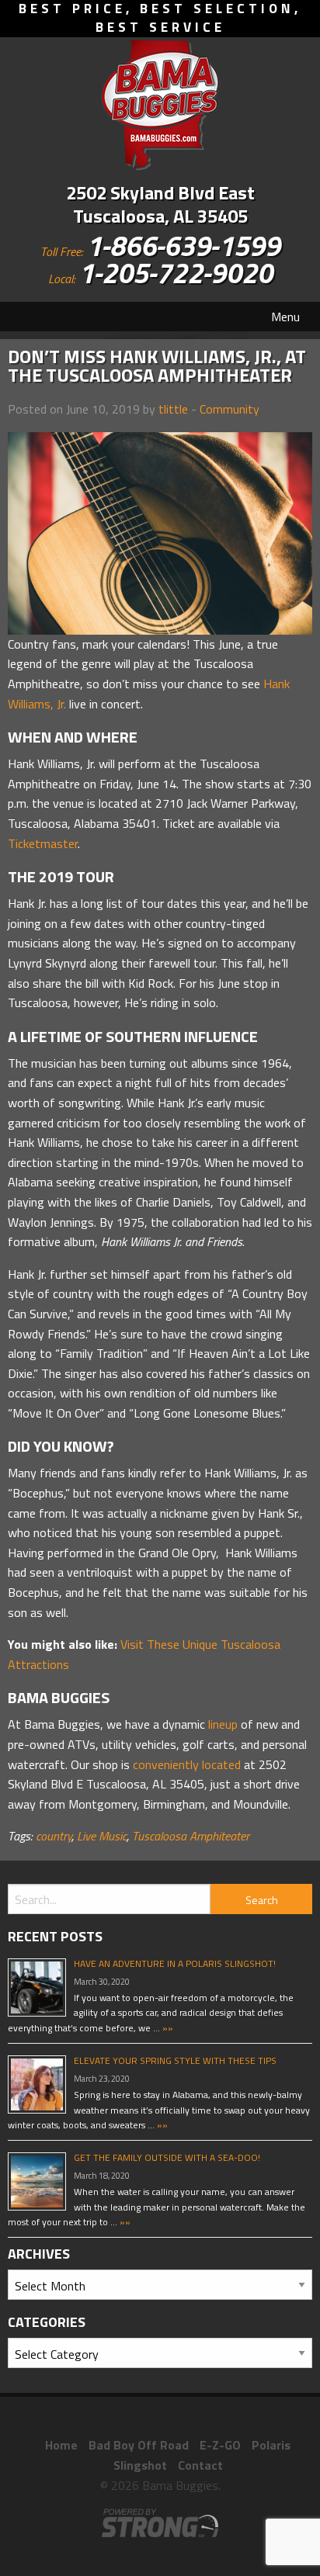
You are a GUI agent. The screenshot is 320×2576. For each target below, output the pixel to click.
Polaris (271, 2445)
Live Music (102, 1836)
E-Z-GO (220, 2445)
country (54, 1836)
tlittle (173, 409)
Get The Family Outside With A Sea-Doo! (167, 2157)
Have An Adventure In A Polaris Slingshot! (175, 1963)
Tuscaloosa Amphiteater (191, 1836)
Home (61, 2445)
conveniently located (187, 1764)
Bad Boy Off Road (139, 2445)
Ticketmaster (43, 843)
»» (167, 2028)
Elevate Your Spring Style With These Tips (175, 2060)
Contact (200, 2465)
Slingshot (140, 2465)
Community (230, 409)
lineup (223, 1724)
